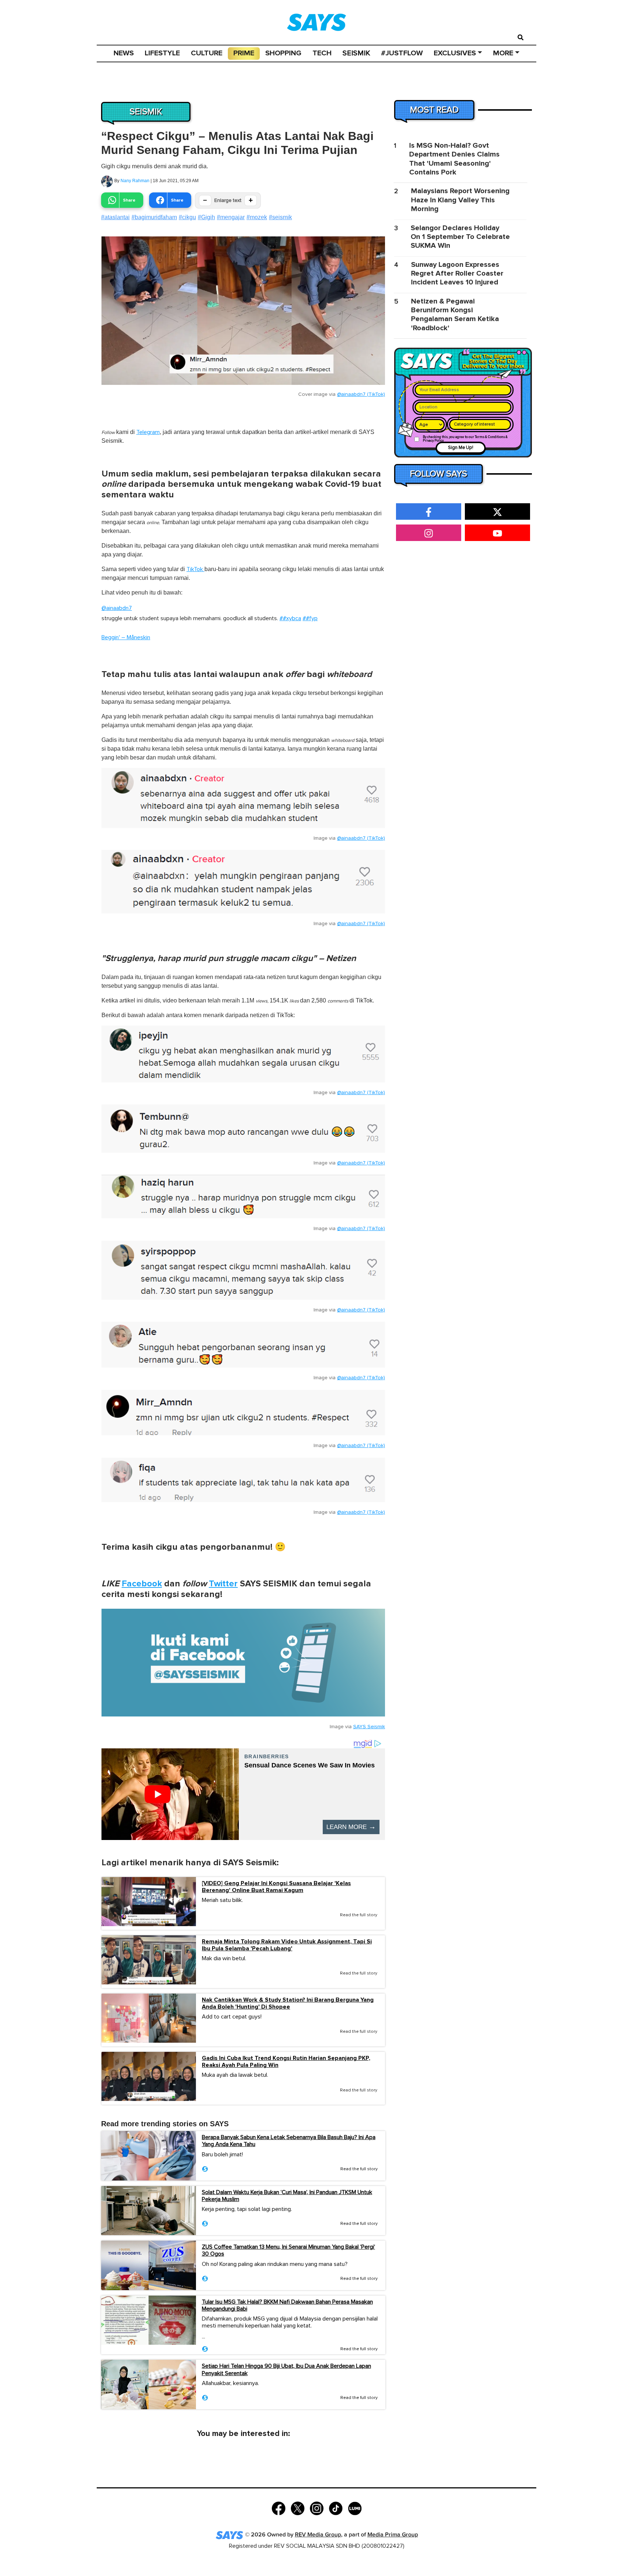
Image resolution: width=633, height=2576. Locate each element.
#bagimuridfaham (154, 217)
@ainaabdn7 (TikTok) (361, 394)
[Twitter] (298, 2508)
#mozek (257, 217)
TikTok (195, 569)
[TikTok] (336, 2508)
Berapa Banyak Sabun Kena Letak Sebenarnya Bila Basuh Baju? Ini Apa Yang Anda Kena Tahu (289, 2141)
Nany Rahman (135, 181)
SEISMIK (356, 53)
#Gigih (206, 217)
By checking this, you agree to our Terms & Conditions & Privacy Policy (465, 439)
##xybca (290, 618)
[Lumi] (355, 2508)
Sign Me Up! (461, 448)
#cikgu (187, 217)
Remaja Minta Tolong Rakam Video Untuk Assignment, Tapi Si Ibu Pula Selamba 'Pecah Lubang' (287, 1945)
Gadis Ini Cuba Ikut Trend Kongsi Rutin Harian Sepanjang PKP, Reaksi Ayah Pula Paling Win (286, 2062)
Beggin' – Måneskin (126, 637)
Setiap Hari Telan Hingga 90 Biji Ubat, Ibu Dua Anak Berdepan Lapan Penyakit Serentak (286, 2369)
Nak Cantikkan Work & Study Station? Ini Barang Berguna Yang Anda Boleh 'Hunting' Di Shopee (288, 2003)
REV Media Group (318, 2535)
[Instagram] (317, 2508)
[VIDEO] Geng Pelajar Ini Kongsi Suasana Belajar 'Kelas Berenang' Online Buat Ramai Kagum (276, 1887)
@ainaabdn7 (117, 608)
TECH (322, 53)
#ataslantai (115, 217)
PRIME (244, 53)
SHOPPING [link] (283, 53)
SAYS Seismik (369, 1727)
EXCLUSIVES (455, 53)
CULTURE (207, 53)
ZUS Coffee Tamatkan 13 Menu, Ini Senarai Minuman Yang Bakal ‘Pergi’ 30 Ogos (288, 2250)
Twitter (223, 1584)
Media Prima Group (393, 2535)
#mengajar (231, 217)
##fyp (310, 618)
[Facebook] (279, 2508)
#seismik (280, 217)
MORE (503, 53)
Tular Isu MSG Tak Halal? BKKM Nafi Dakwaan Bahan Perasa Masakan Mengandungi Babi (287, 2305)
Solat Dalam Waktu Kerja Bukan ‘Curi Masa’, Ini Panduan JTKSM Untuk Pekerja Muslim (287, 2196)
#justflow (402, 53)
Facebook (142, 1584)
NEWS (124, 53)
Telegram (148, 432)
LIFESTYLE (162, 53)
